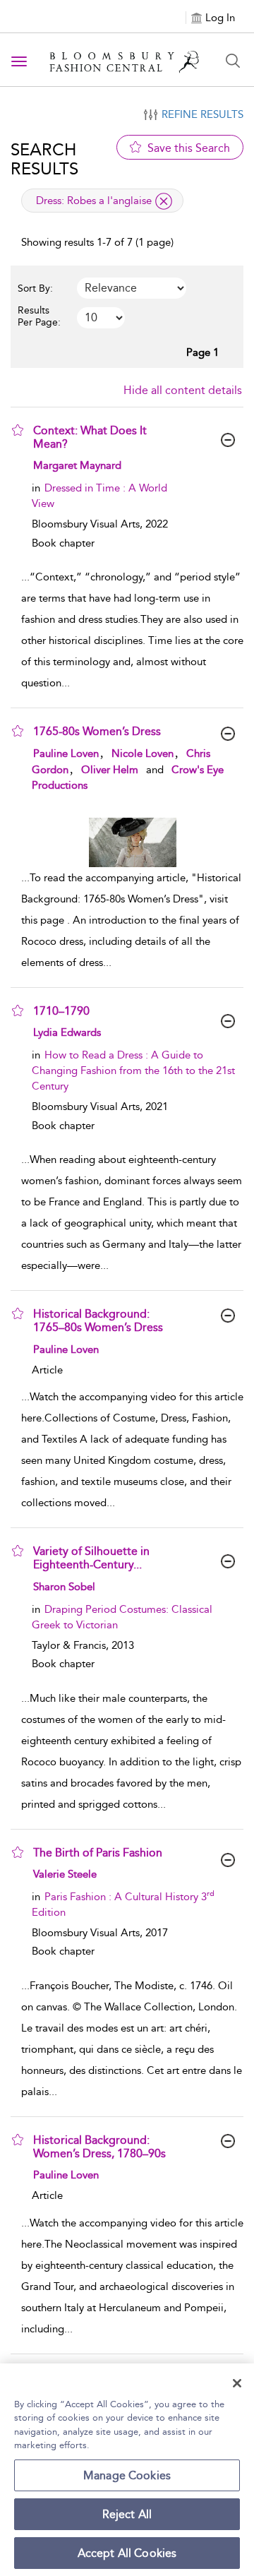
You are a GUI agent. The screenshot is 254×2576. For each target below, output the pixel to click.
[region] (127, 2470)
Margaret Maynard (77, 465)
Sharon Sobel (64, 1587)
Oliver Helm (110, 770)
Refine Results (202, 114)
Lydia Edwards (67, 1032)
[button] (18, 430)
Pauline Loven (66, 753)
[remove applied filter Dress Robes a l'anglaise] (164, 201)
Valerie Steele (65, 1874)
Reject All (127, 2514)
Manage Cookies (127, 2475)
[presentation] (132, 842)
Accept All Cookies (127, 2553)
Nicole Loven (143, 753)
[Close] (237, 2383)
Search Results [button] (44, 159)
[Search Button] (233, 61)
